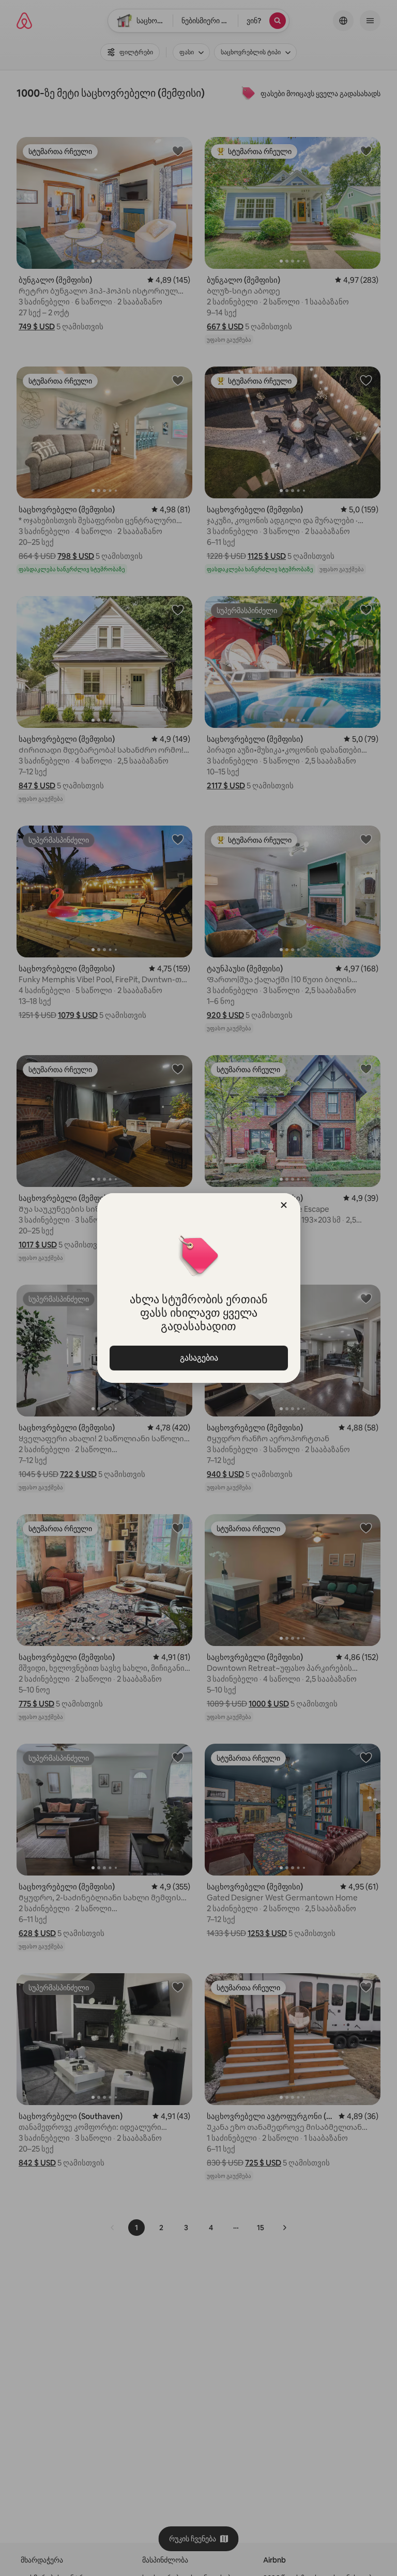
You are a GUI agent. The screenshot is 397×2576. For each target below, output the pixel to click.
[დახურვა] (284, 1205)
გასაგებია (198, 1358)
